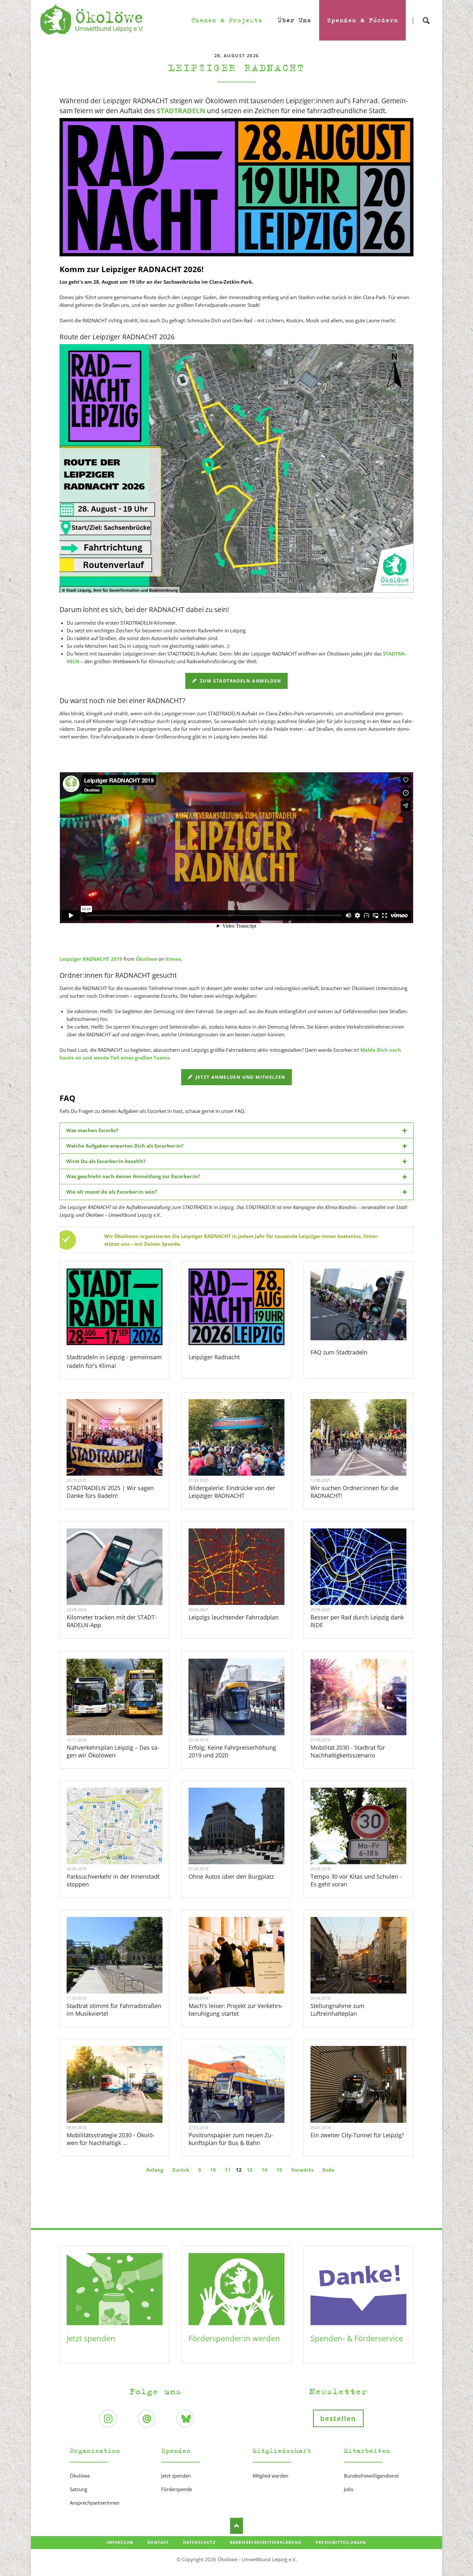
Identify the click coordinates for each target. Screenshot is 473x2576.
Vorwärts (302, 2170)
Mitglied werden (270, 2476)
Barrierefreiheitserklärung (266, 2542)
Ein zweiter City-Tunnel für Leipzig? (357, 2135)
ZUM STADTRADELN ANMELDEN (240, 681)
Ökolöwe (146, 959)
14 (264, 2170)
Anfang (155, 2170)
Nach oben (236, 2526)
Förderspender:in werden (234, 2338)
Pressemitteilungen (341, 2542)
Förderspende (177, 2489)
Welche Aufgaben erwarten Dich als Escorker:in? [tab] (125, 1146)
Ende (328, 2170)
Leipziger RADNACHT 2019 (91, 959)
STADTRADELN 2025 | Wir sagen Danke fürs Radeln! (110, 1492)
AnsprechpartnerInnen (95, 2503)
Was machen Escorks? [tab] (92, 1130)
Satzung (79, 2489)
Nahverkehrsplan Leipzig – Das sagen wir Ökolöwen (113, 1751)
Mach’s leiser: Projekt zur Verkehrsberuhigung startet (236, 2010)
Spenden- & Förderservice (357, 2338)
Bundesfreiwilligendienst (371, 2476)
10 (213, 2170)
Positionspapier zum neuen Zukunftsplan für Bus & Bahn (231, 2139)
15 (279, 2170)
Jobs (349, 2489)
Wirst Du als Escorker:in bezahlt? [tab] (106, 1161)
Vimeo (173, 959)
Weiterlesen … (123, 1455)
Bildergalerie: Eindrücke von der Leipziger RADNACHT (232, 1492)
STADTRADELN (181, 111)
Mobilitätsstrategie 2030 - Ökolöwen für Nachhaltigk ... (111, 2139)
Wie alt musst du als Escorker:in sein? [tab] (112, 1192)
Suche (426, 15)
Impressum (120, 2542)
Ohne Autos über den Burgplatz (231, 1876)
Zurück (181, 2170)
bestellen (338, 2418)
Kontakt (158, 2542)
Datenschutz (199, 2542)
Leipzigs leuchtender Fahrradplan (234, 1617)
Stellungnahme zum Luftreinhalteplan (338, 2010)
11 (228, 2170)
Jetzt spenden (91, 2338)
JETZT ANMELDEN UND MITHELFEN (240, 1077)
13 (250, 2170)
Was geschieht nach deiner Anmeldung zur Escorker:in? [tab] (133, 1176)
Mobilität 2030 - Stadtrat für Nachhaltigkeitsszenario (348, 1751)
